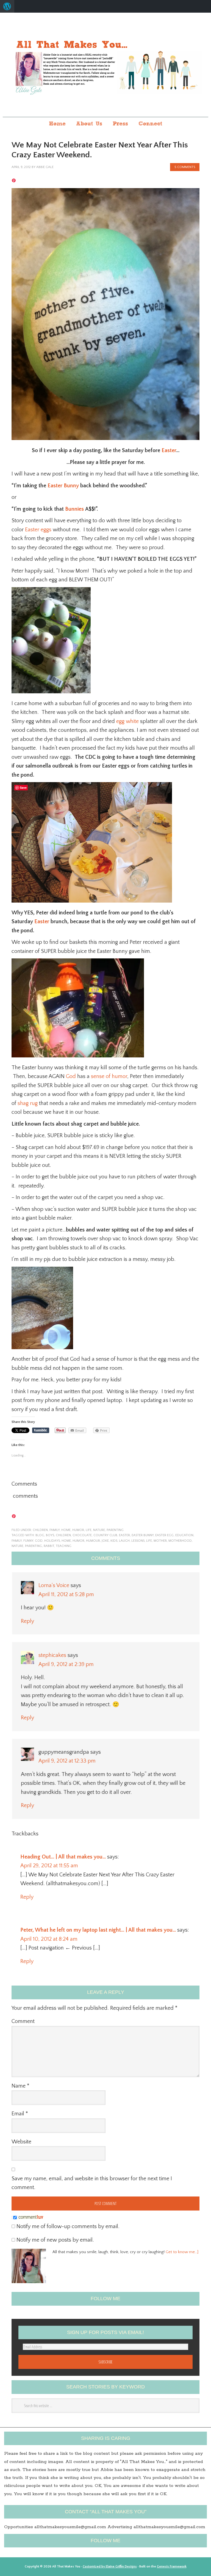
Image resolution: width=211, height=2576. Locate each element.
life (89, 1530)
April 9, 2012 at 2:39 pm (66, 1664)
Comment (23, 2021)
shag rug (28, 1103)
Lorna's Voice (54, 1585)
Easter (169, 450)
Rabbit (49, 1546)
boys (50, 1535)
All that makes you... (105, 65)
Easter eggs (38, 530)
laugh (124, 1541)
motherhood (180, 1541)
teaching (64, 1546)
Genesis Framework (172, 2567)
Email (20, 2114)
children (40, 1530)
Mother (160, 1541)
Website (21, 2142)
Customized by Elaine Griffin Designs (110, 2567)
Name (20, 2086)
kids (114, 1541)
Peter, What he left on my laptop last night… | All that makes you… (98, 1930)
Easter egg (164, 1535)
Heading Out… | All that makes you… (63, 1857)
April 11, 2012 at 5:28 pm (66, 1594)
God (71, 1076)
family (55, 1530)
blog (40, 1535)
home (66, 1530)
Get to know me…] (182, 2252)
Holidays (52, 1541)
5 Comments (185, 167)
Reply (27, 1621)
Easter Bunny (63, 486)
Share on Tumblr (41, 1430)
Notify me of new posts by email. (55, 2240)
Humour (93, 1541)
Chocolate (82, 1535)
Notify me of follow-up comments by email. (68, 2226)
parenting (115, 1530)
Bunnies (74, 509)
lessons (138, 1541)
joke (105, 1541)
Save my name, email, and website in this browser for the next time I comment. (92, 2183)
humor (78, 1530)
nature (99, 1530)
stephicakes (52, 1655)
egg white (127, 721)
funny (28, 1541)
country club (105, 1535)
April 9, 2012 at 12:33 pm (67, 1761)
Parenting (34, 1546)
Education (184, 1535)
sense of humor (109, 1076)
